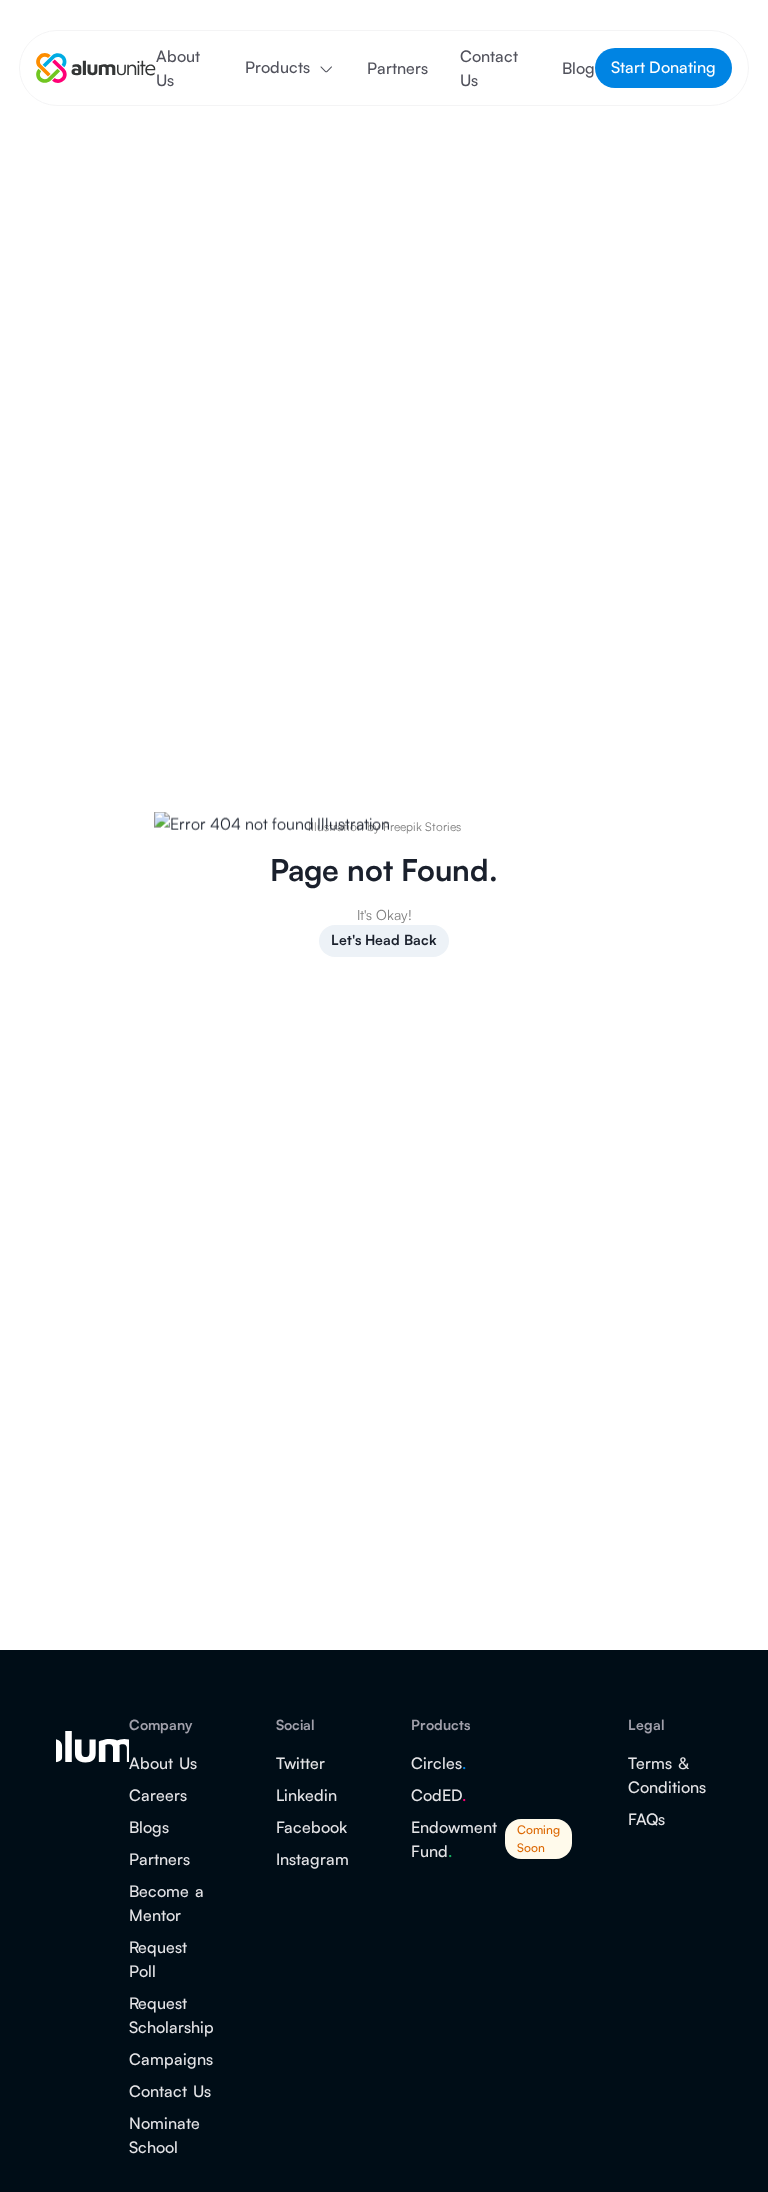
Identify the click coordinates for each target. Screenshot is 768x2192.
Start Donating (663, 67)
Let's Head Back (384, 939)
